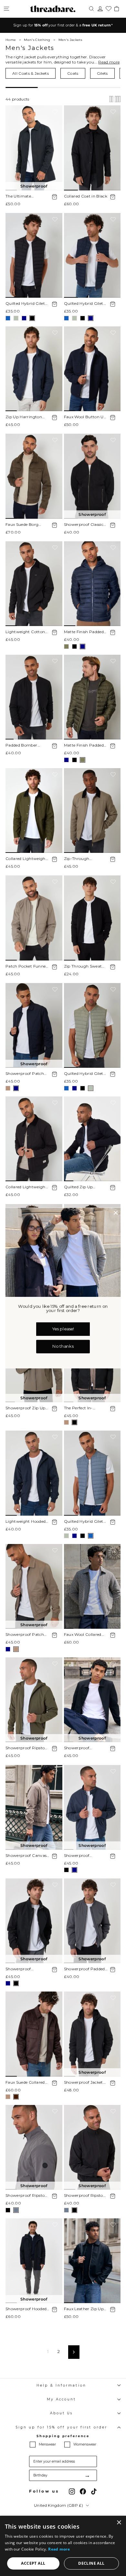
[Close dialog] (115, 1213)
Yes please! (63, 1329)
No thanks (63, 1346)
